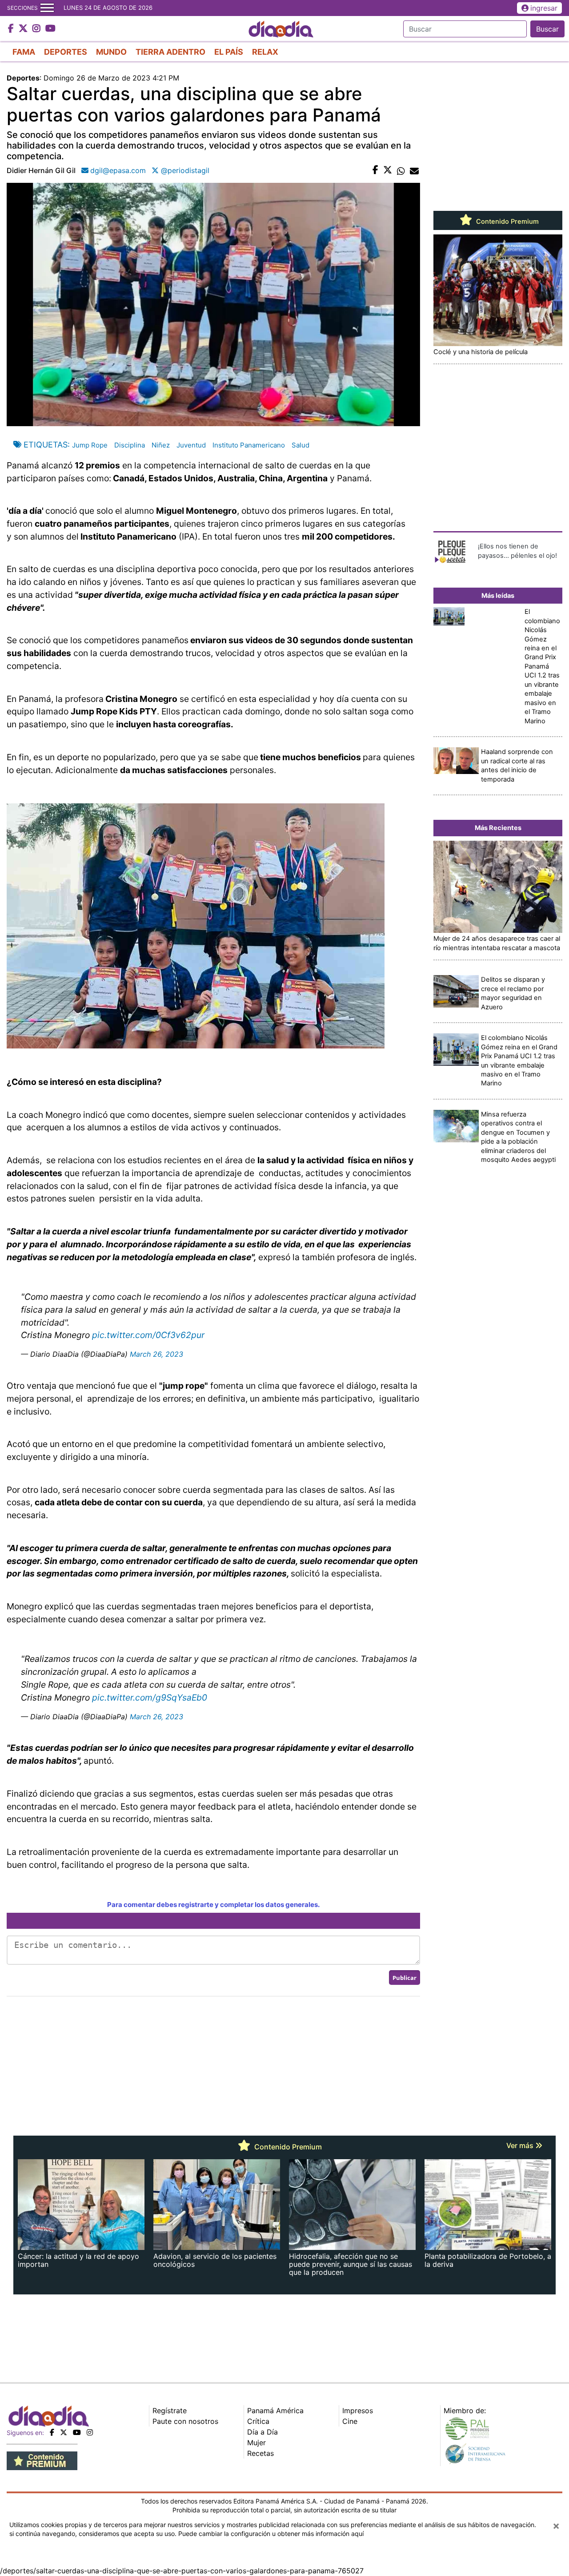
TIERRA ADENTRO (170, 52)
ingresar (544, 8)
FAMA (24, 52)
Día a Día (262, 2432)
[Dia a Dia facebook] (12, 29)
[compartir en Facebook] (375, 170)
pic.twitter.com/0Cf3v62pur (148, 1335)
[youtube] (77, 2432)
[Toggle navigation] (47, 8)
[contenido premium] (42, 2460)
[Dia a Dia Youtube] (50, 29)
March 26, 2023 (156, 1354)
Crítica (258, 2421)
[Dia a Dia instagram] (38, 29)
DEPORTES (66, 52)
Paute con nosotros (185, 2421)
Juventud (191, 445)
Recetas (260, 2453)
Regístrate (170, 2411)
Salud (301, 445)
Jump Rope (90, 445)
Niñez (161, 445)
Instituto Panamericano (249, 445)
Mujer (256, 2443)
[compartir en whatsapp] (401, 170)
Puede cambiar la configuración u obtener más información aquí (271, 2534)
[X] (64, 2432)
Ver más (521, 2145)
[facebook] (52, 2432)
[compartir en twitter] (388, 170)
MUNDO (111, 52)
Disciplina (130, 445)
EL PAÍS (229, 52)
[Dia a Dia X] (24, 29)
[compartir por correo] (414, 170)
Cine (350, 2421)
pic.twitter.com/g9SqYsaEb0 (150, 1697)
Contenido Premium (507, 222)
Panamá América (275, 2411)
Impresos (358, 2411)
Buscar (547, 29)
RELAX (265, 52)
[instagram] (90, 2432)
